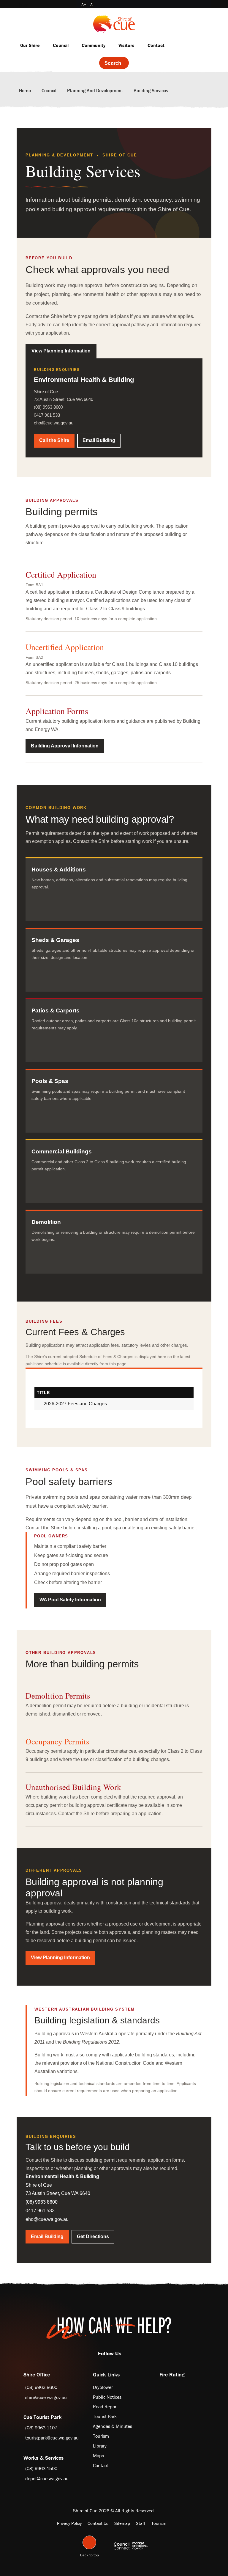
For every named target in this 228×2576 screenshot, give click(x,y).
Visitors (126, 45)
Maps (98, 2456)
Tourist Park (105, 2416)
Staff (141, 2523)
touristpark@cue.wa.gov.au (52, 2438)
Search (113, 63)
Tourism (101, 2436)
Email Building (99, 440)
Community (94, 45)
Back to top (90, 2554)
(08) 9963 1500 (41, 2468)
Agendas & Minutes (113, 2426)
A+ (84, 5)
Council (61, 45)
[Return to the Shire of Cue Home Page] (114, 23)
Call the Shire (54, 440)
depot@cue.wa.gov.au (47, 2478)
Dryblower (103, 2387)
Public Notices (107, 2397)
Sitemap (122, 2523)
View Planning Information (61, 351)
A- (92, 5)
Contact (156, 45)
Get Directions (93, 2236)
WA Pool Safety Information (70, 1600)
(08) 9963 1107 (41, 2428)
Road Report (105, 2406)
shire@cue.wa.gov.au (46, 2397)
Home (25, 90)
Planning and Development (95, 90)
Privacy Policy (69, 2523)
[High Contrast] (76, 5)
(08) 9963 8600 (41, 2387)
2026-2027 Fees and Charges (75, 1404)
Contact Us (98, 2523)
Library (100, 2446)
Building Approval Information (65, 746)
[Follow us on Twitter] (126, 2353)
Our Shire (30, 45)
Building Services (151, 90)
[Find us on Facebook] (123, 2353)
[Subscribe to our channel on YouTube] (129, 2353)
